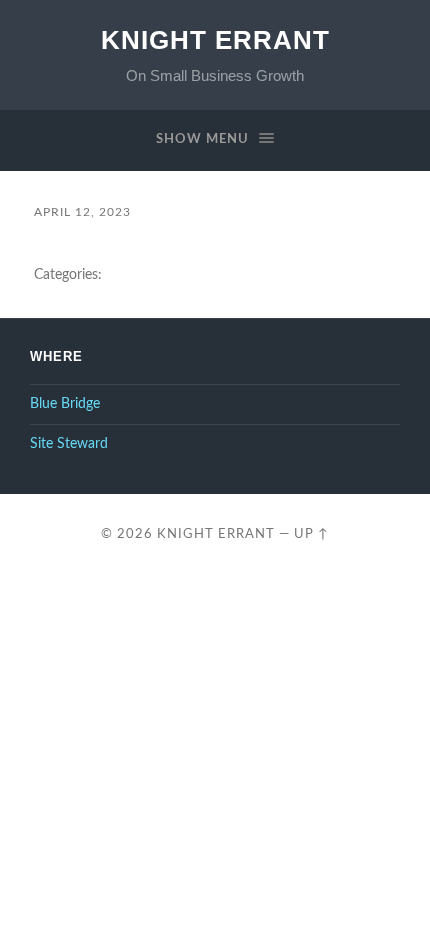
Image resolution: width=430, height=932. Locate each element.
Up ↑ (311, 534)
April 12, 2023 (82, 212)
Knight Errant (215, 40)
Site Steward (69, 444)
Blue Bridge (65, 404)
